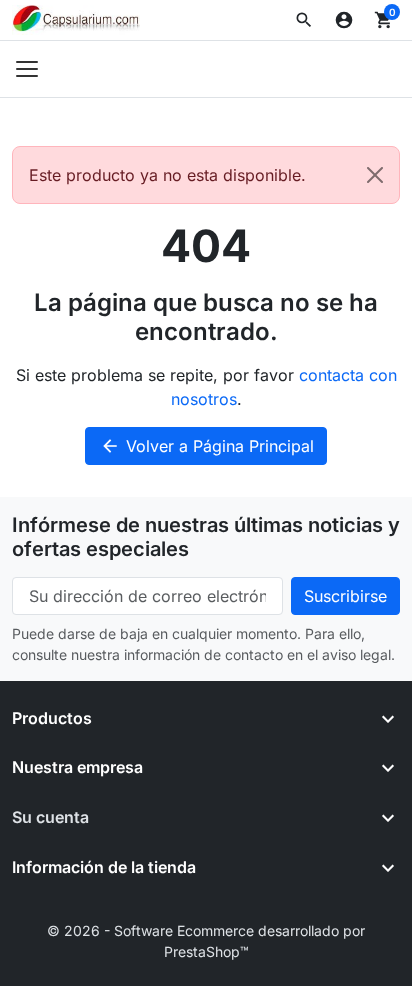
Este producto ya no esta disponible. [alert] (167, 175)
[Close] (375, 175)
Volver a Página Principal (207, 446)
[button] (304, 20)
